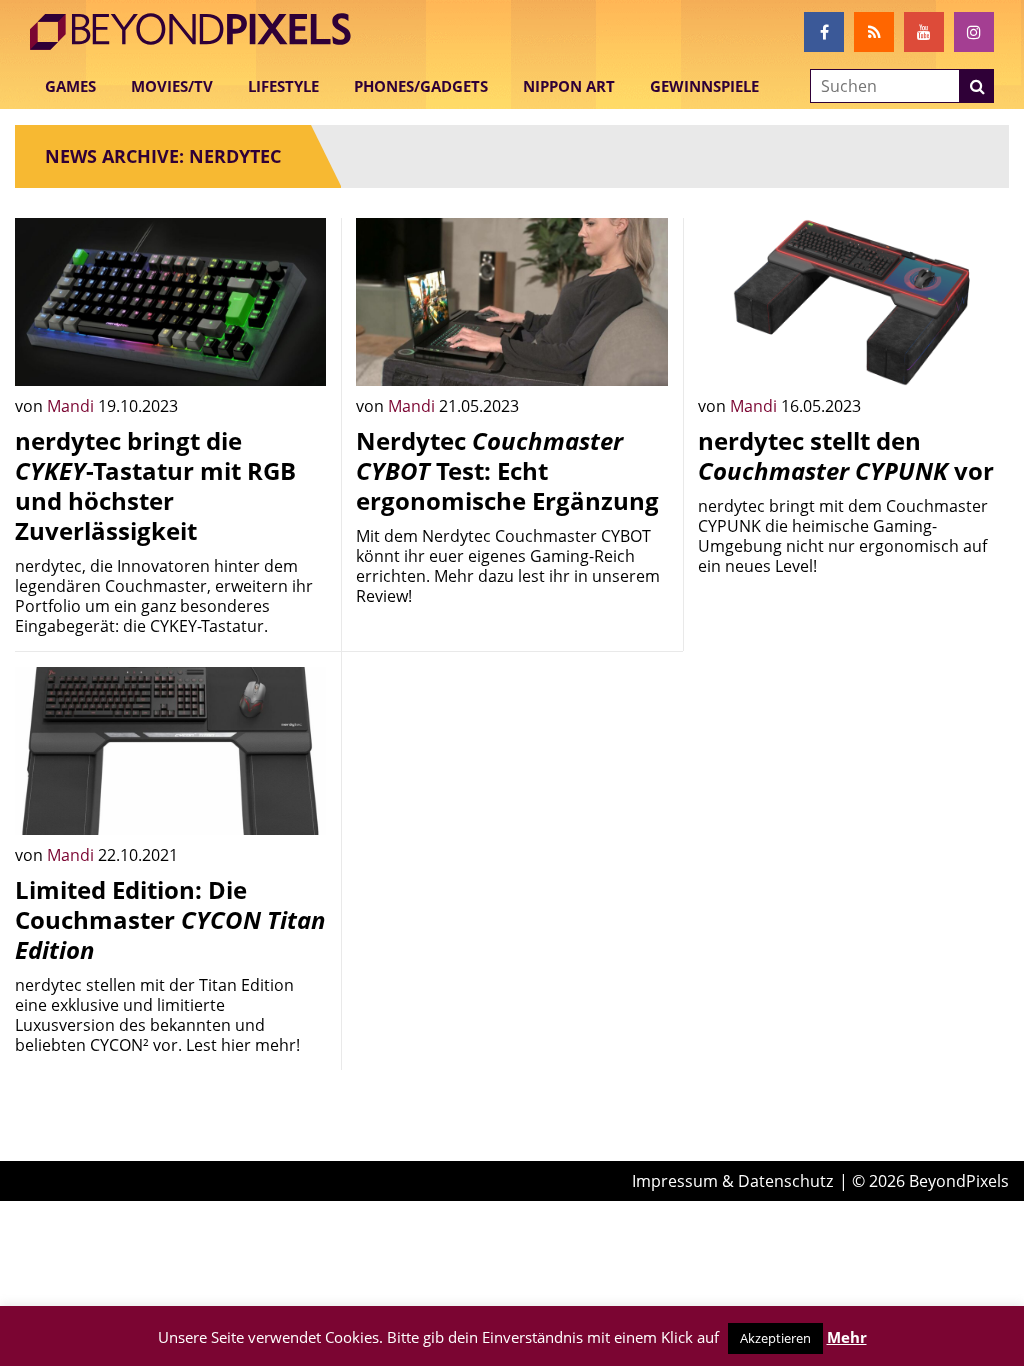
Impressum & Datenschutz (732, 1181)
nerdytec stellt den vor (846, 455)
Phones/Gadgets (421, 86)
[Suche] (977, 86)
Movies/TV (172, 86)
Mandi (72, 406)
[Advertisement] (511, 792)
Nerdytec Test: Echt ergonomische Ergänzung (507, 470)
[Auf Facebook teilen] (296, 356)
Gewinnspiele (704, 86)
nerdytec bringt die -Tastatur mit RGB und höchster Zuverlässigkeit (155, 485)
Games (70, 86)
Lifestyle (283, 86)
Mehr (847, 1337)
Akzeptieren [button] (775, 1338)
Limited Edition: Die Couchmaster (170, 919)
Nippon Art (569, 86)
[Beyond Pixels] (200, 32)
